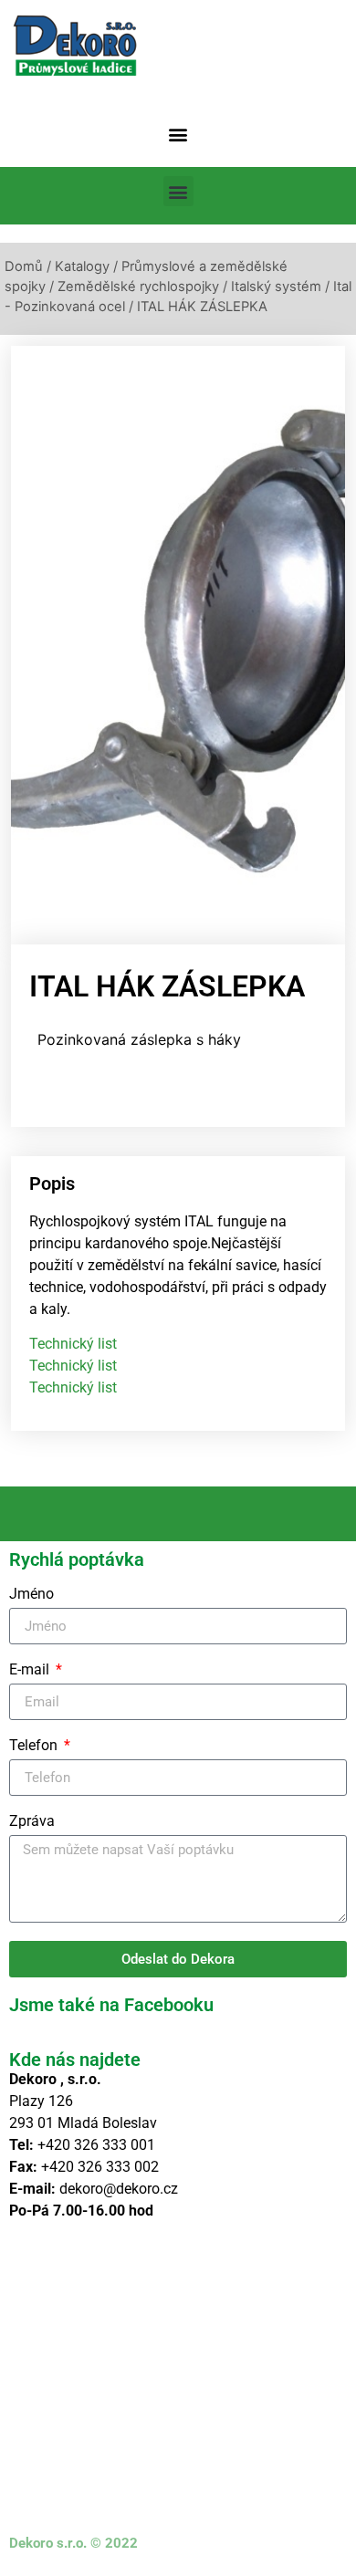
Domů (24, 266)
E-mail (31, 1670)
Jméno (31, 1595)
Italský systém (276, 287)
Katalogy (82, 266)
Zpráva (32, 1822)
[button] (178, 134)
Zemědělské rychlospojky (138, 287)
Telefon (35, 1746)
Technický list (73, 1344)
